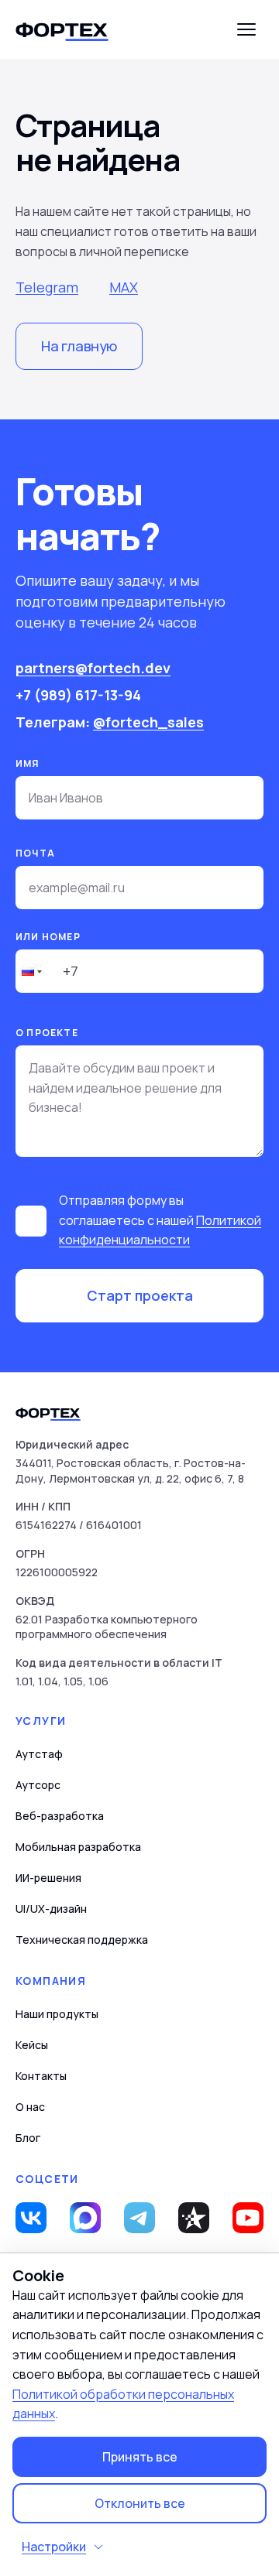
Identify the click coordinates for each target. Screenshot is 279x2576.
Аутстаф (39, 1754)
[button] (30, 971)
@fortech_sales (148, 722)
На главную (79, 346)
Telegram (47, 287)
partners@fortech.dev (93, 668)
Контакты (41, 2076)
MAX (124, 287)
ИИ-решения (48, 1878)
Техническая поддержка (82, 1940)
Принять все (140, 2457)
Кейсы (32, 2045)
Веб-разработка (60, 1816)
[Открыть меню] (246, 29)
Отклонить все (140, 2503)
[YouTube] (248, 2218)
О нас (30, 2107)
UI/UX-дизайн (51, 1909)
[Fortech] (62, 29)
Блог (28, 2138)
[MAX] (85, 2218)
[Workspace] (194, 2218)
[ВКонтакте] (31, 2218)
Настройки (54, 2547)
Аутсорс (38, 1785)
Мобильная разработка (78, 1847)
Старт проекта (140, 1295)
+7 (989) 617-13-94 (78, 695)
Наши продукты (57, 2014)
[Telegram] (139, 2218)
